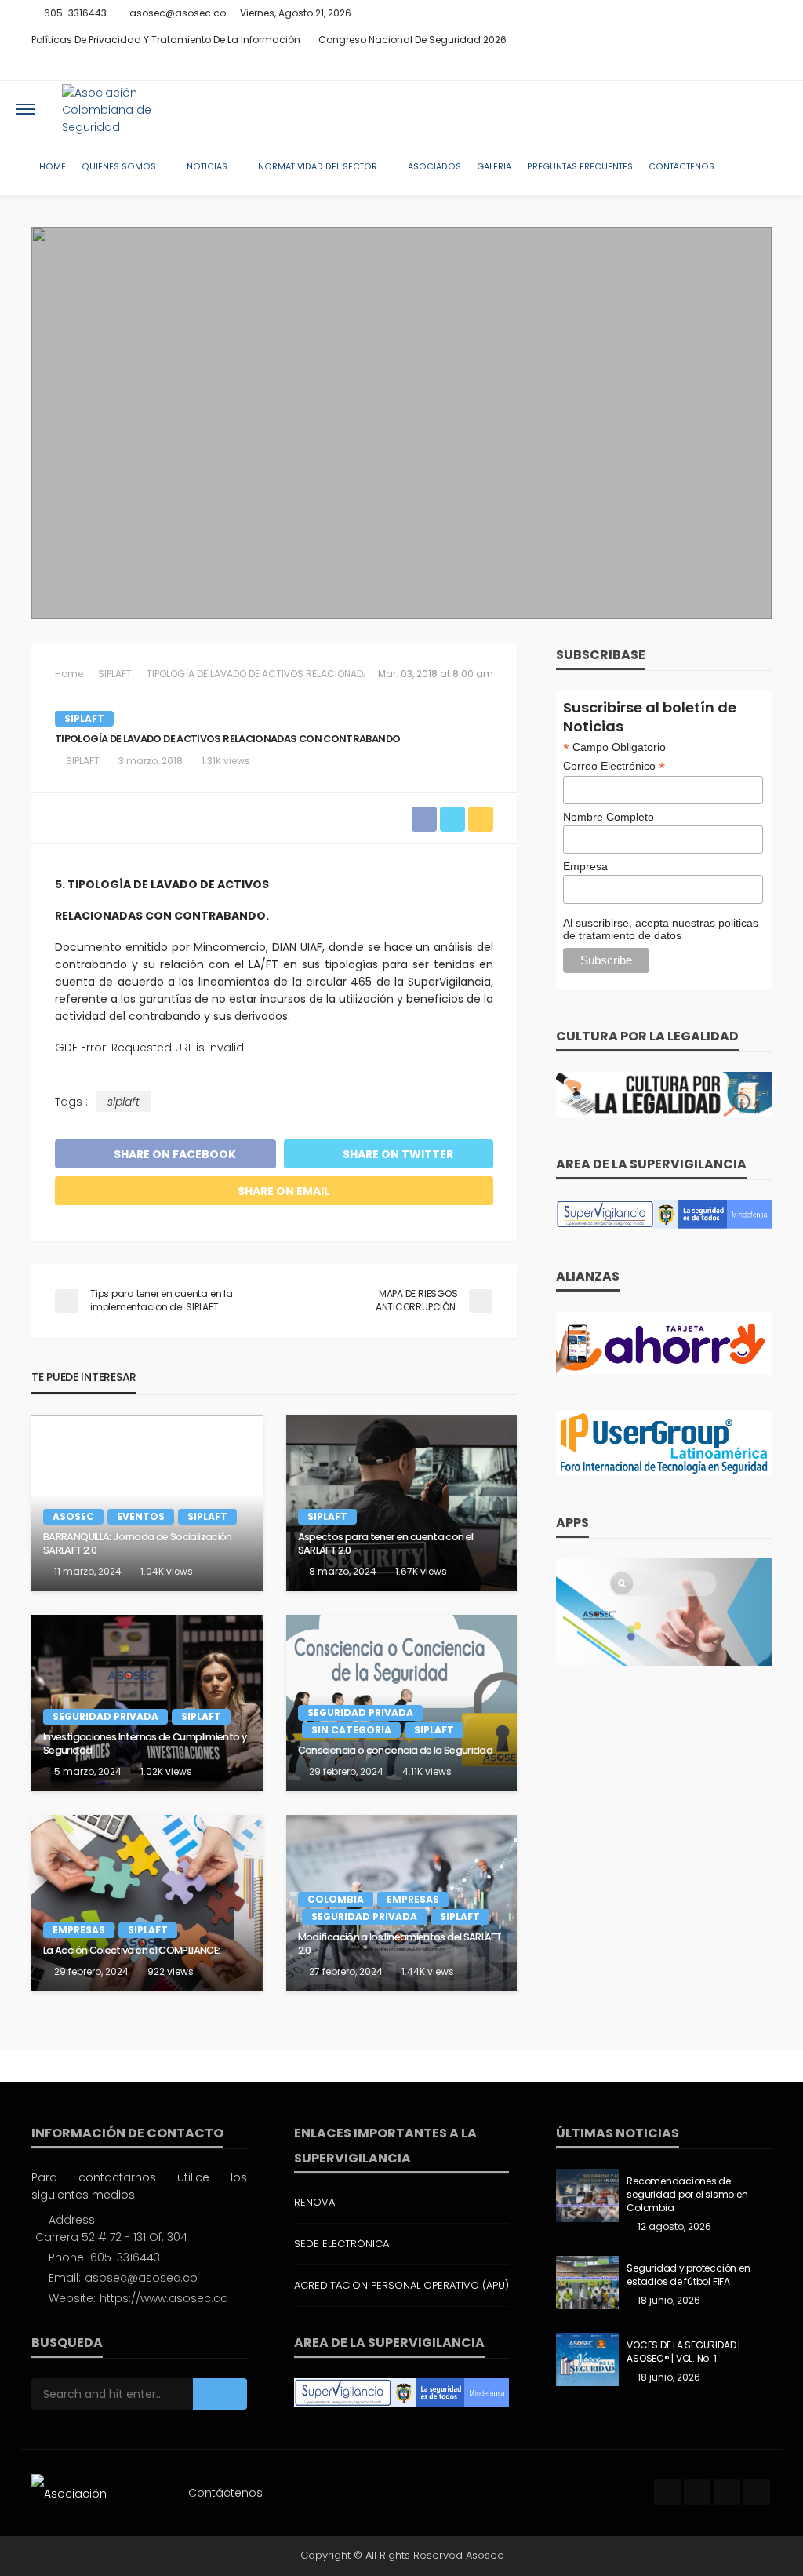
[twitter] (721, 67)
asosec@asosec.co (141, 2278)
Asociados (434, 167)
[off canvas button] (25, 109)
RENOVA (314, 2202)
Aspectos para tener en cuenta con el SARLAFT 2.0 (386, 1544)
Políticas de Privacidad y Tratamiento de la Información (166, 40)
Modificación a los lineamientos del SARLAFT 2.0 (400, 1944)
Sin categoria (351, 1730)
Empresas (79, 1930)
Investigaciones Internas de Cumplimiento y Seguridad (145, 1744)
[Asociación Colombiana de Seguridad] (128, 109)
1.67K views (421, 1571)
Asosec (73, 1516)
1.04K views (167, 1571)
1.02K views (166, 1771)
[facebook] (700, 67)
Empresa (585, 866)
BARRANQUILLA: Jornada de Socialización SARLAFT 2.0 (138, 1544)
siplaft (124, 1102)
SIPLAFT (84, 718)
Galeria (494, 167)
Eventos (141, 1516)
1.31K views (226, 761)
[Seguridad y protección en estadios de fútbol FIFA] (587, 2283)
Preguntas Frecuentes (580, 167)
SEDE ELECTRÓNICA (342, 2244)
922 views (171, 1971)
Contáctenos (681, 167)
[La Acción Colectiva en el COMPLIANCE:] (147, 1903)
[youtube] (761, 67)
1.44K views (428, 1971)
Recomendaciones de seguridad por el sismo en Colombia (687, 2195)
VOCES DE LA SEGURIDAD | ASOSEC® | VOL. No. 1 (683, 2352)
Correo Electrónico (614, 766)
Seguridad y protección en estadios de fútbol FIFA (688, 2275)
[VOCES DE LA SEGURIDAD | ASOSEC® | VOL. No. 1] (587, 2359)
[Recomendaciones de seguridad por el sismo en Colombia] (587, 2195)
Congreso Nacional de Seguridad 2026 (412, 40)
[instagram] (741, 67)
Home (53, 167)
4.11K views (427, 1771)
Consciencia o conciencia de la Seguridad (395, 1751)
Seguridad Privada (105, 1716)
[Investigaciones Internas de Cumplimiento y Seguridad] (147, 1703)
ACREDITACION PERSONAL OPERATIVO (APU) (401, 2285)
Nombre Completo (609, 817)
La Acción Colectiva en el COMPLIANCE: (131, 1951)
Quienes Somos (119, 167)
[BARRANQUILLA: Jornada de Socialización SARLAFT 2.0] (147, 1503)
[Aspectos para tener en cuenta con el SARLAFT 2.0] (402, 1503)
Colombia (336, 1899)
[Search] (774, 109)
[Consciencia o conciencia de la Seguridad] (402, 1703)
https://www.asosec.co (164, 2298)
